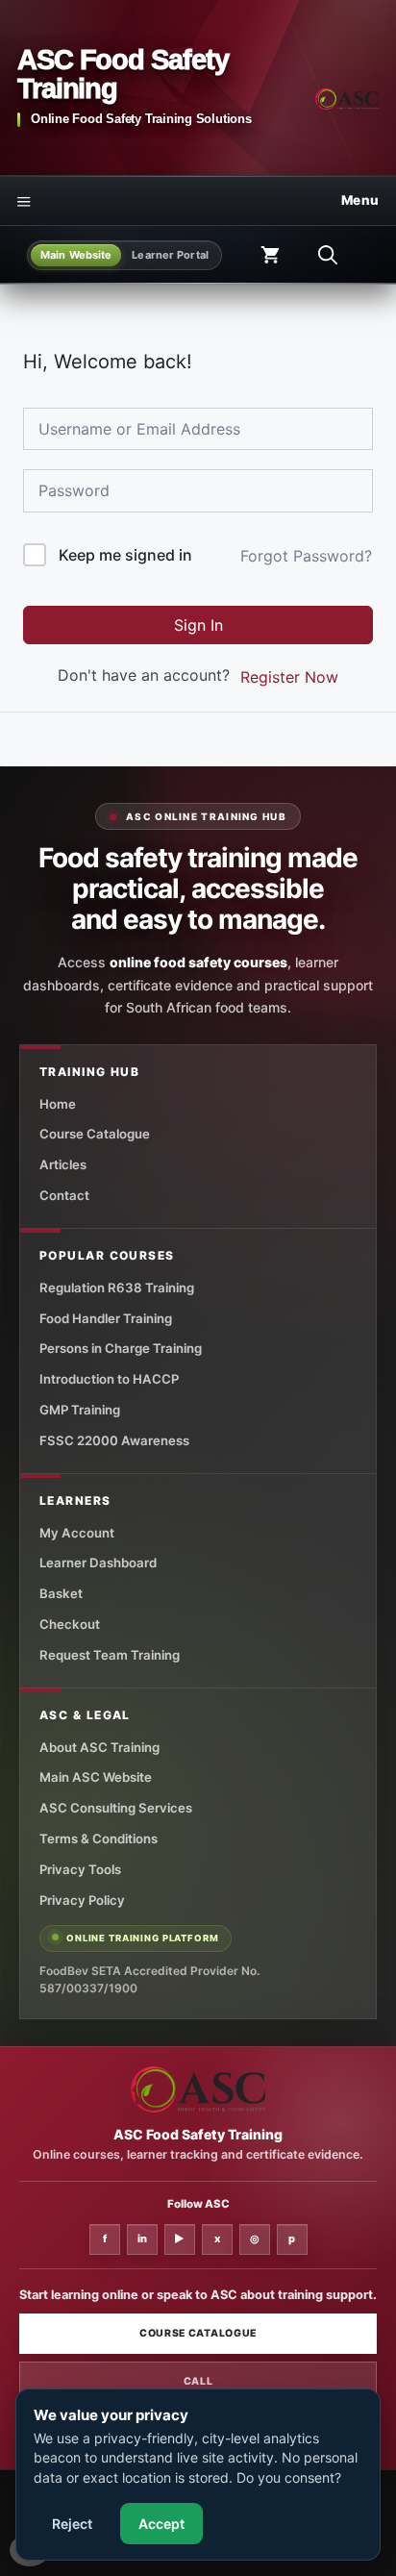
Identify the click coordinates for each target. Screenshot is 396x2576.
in (142, 2238)
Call (198, 2381)
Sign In (198, 625)
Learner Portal (170, 255)
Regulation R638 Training (117, 1288)
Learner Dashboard (98, 1563)
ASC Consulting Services (116, 1808)
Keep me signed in (125, 555)
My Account (77, 1533)
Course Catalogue (95, 1134)
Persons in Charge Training (121, 1348)
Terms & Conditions (99, 1838)
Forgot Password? (306, 556)
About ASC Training (99, 1747)
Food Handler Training (106, 1318)
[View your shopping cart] (270, 255)
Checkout (70, 1624)
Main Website (76, 255)
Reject (72, 2524)
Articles (63, 1164)
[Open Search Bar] (328, 255)
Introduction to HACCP (109, 1379)
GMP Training (80, 1410)
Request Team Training (110, 1655)
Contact (64, 1195)
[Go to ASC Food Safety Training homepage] (347, 99)
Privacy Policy (82, 1900)
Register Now (289, 677)
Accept (161, 2524)
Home (58, 1104)
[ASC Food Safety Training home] (198, 2089)
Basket (61, 1593)
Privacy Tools (80, 1869)
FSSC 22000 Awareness (114, 1440)
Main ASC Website (96, 1777)
